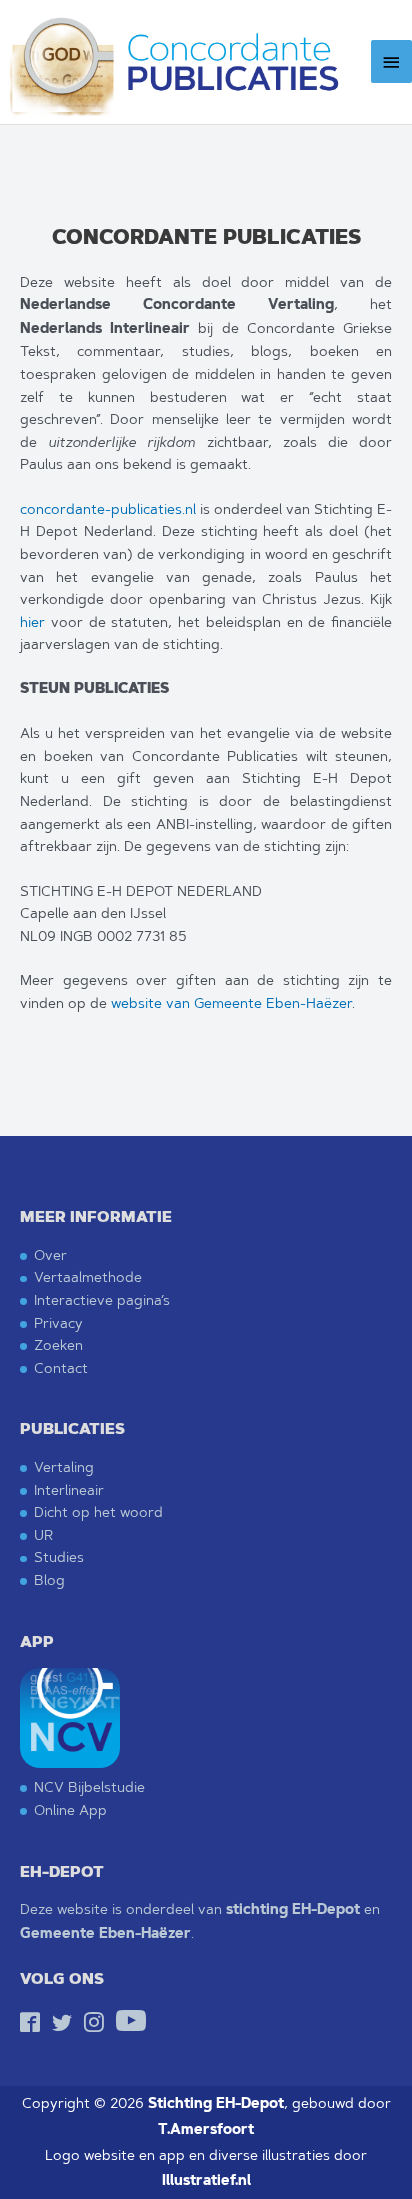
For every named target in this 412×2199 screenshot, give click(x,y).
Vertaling (64, 1466)
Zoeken (58, 1344)
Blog (49, 1579)
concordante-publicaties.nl (108, 509)
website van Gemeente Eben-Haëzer (231, 1003)
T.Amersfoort (206, 2129)
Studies (59, 1556)
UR (43, 1534)
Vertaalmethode (88, 1276)
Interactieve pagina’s (102, 1299)
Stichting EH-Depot (216, 2103)
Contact (61, 1367)
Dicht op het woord (98, 1511)
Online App (70, 1809)
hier (32, 622)
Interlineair (69, 1489)
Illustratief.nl (206, 2180)
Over (50, 1254)
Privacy (58, 1322)
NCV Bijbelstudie (89, 1786)
